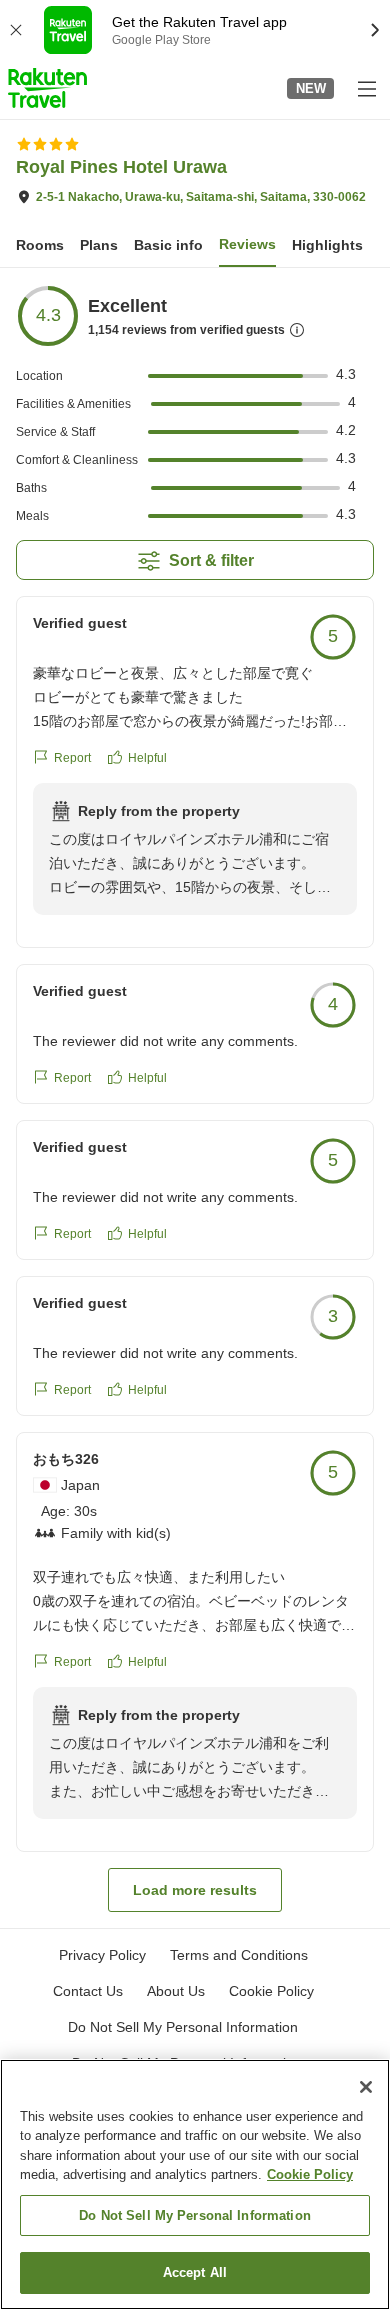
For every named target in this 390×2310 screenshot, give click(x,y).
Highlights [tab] (327, 245)
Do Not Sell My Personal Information (195, 2215)
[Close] (366, 2087)
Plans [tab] (99, 245)
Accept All (195, 2272)
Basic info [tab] (168, 245)
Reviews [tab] (247, 244)
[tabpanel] (195, 1098)
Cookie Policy (310, 2174)
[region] (195, 2184)
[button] (47, 88)
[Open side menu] (366, 88)
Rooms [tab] (40, 245)
